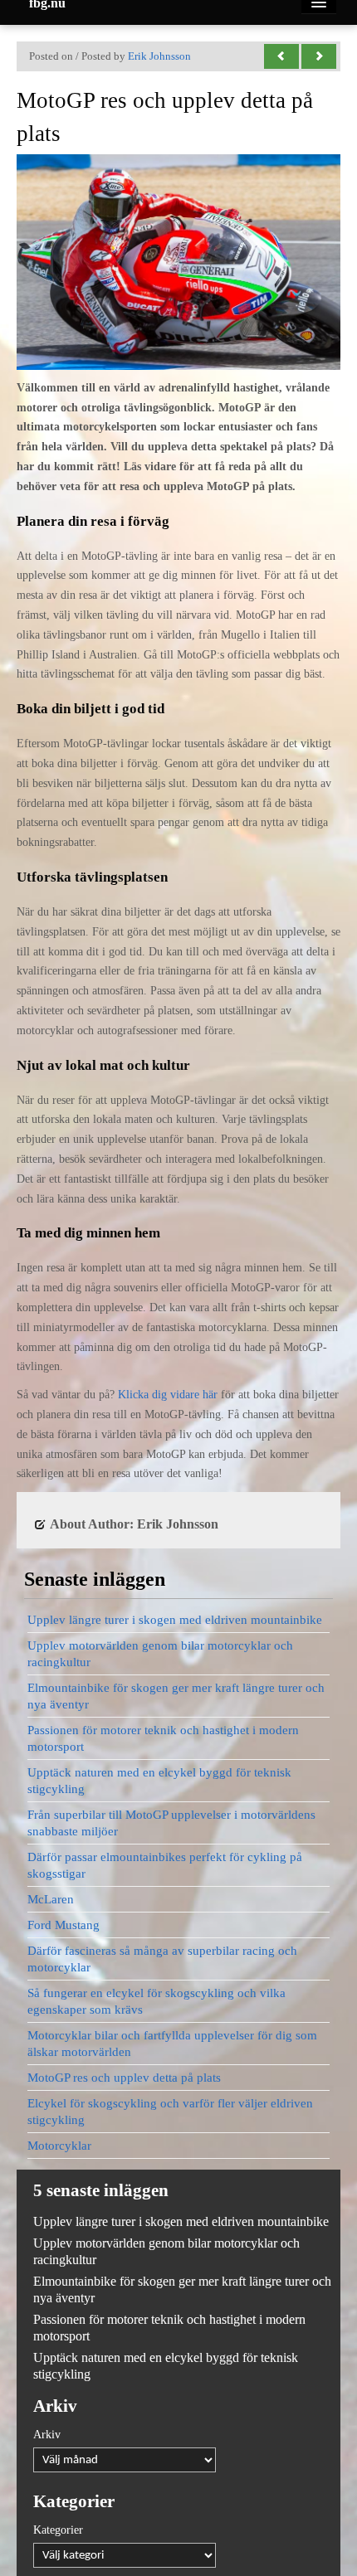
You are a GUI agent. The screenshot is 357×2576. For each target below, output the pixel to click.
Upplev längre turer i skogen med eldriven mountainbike (175, 1620)
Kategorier (58, 2530)
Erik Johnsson (159, 56)
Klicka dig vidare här (168, 1395)
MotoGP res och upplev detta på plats (124, 2078)
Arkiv (47, 2435)
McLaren (51, 1899)
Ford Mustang (64, 1925)
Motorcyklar (59, 2146)
